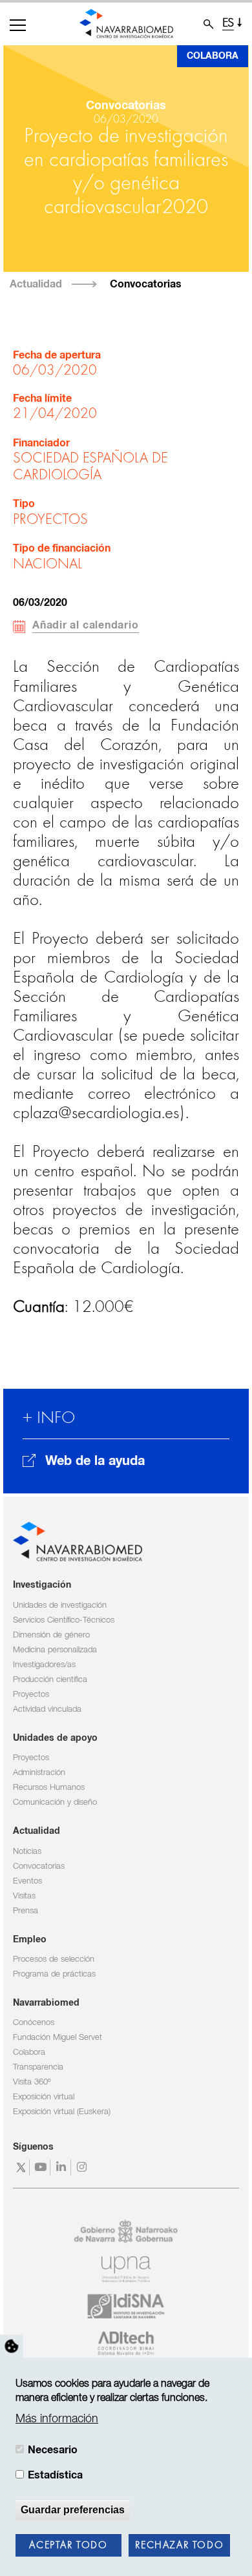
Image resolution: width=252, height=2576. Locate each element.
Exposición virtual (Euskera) (62, 2112)
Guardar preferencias (73, 2510)
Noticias (27, 1852)
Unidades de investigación (60, 1605)
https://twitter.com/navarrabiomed (21, 2167)
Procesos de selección (54, 1959)
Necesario (53, 2450)
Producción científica (50, 1680)
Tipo (24, 504)
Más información (57, 2419)
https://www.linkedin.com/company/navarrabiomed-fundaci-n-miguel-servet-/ (62, 2167)
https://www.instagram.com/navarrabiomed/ (83, 2167)
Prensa (26, 1911)
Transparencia (38, 2067)
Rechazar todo (179, 2546)
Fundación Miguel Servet (58, 2038)
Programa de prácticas (54, 1974)
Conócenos (34, 2023)
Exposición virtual (44, 2097)
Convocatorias (146, 284)
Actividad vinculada (47, 1709)
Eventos (27, 1881)
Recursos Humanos (49, 1788)
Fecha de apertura (57, 356)
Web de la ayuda (95, 1461)
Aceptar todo (68, 2546)
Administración (39, 1773)
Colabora (213, 56)
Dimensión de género (51, 1635)
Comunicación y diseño (55, 1802)
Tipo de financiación (62, 549)
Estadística (55, 2475)
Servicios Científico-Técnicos (64, 1620)
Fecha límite (42, 399)
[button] (18, 25)
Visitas (24, 1896)
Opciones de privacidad (12, 2346)
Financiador (41, 443)
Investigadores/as (44, 1665)
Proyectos (31, 1695)
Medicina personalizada (55, 1650)
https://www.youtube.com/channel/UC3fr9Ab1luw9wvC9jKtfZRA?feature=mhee (42, 2167)
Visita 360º (32, 2082)
